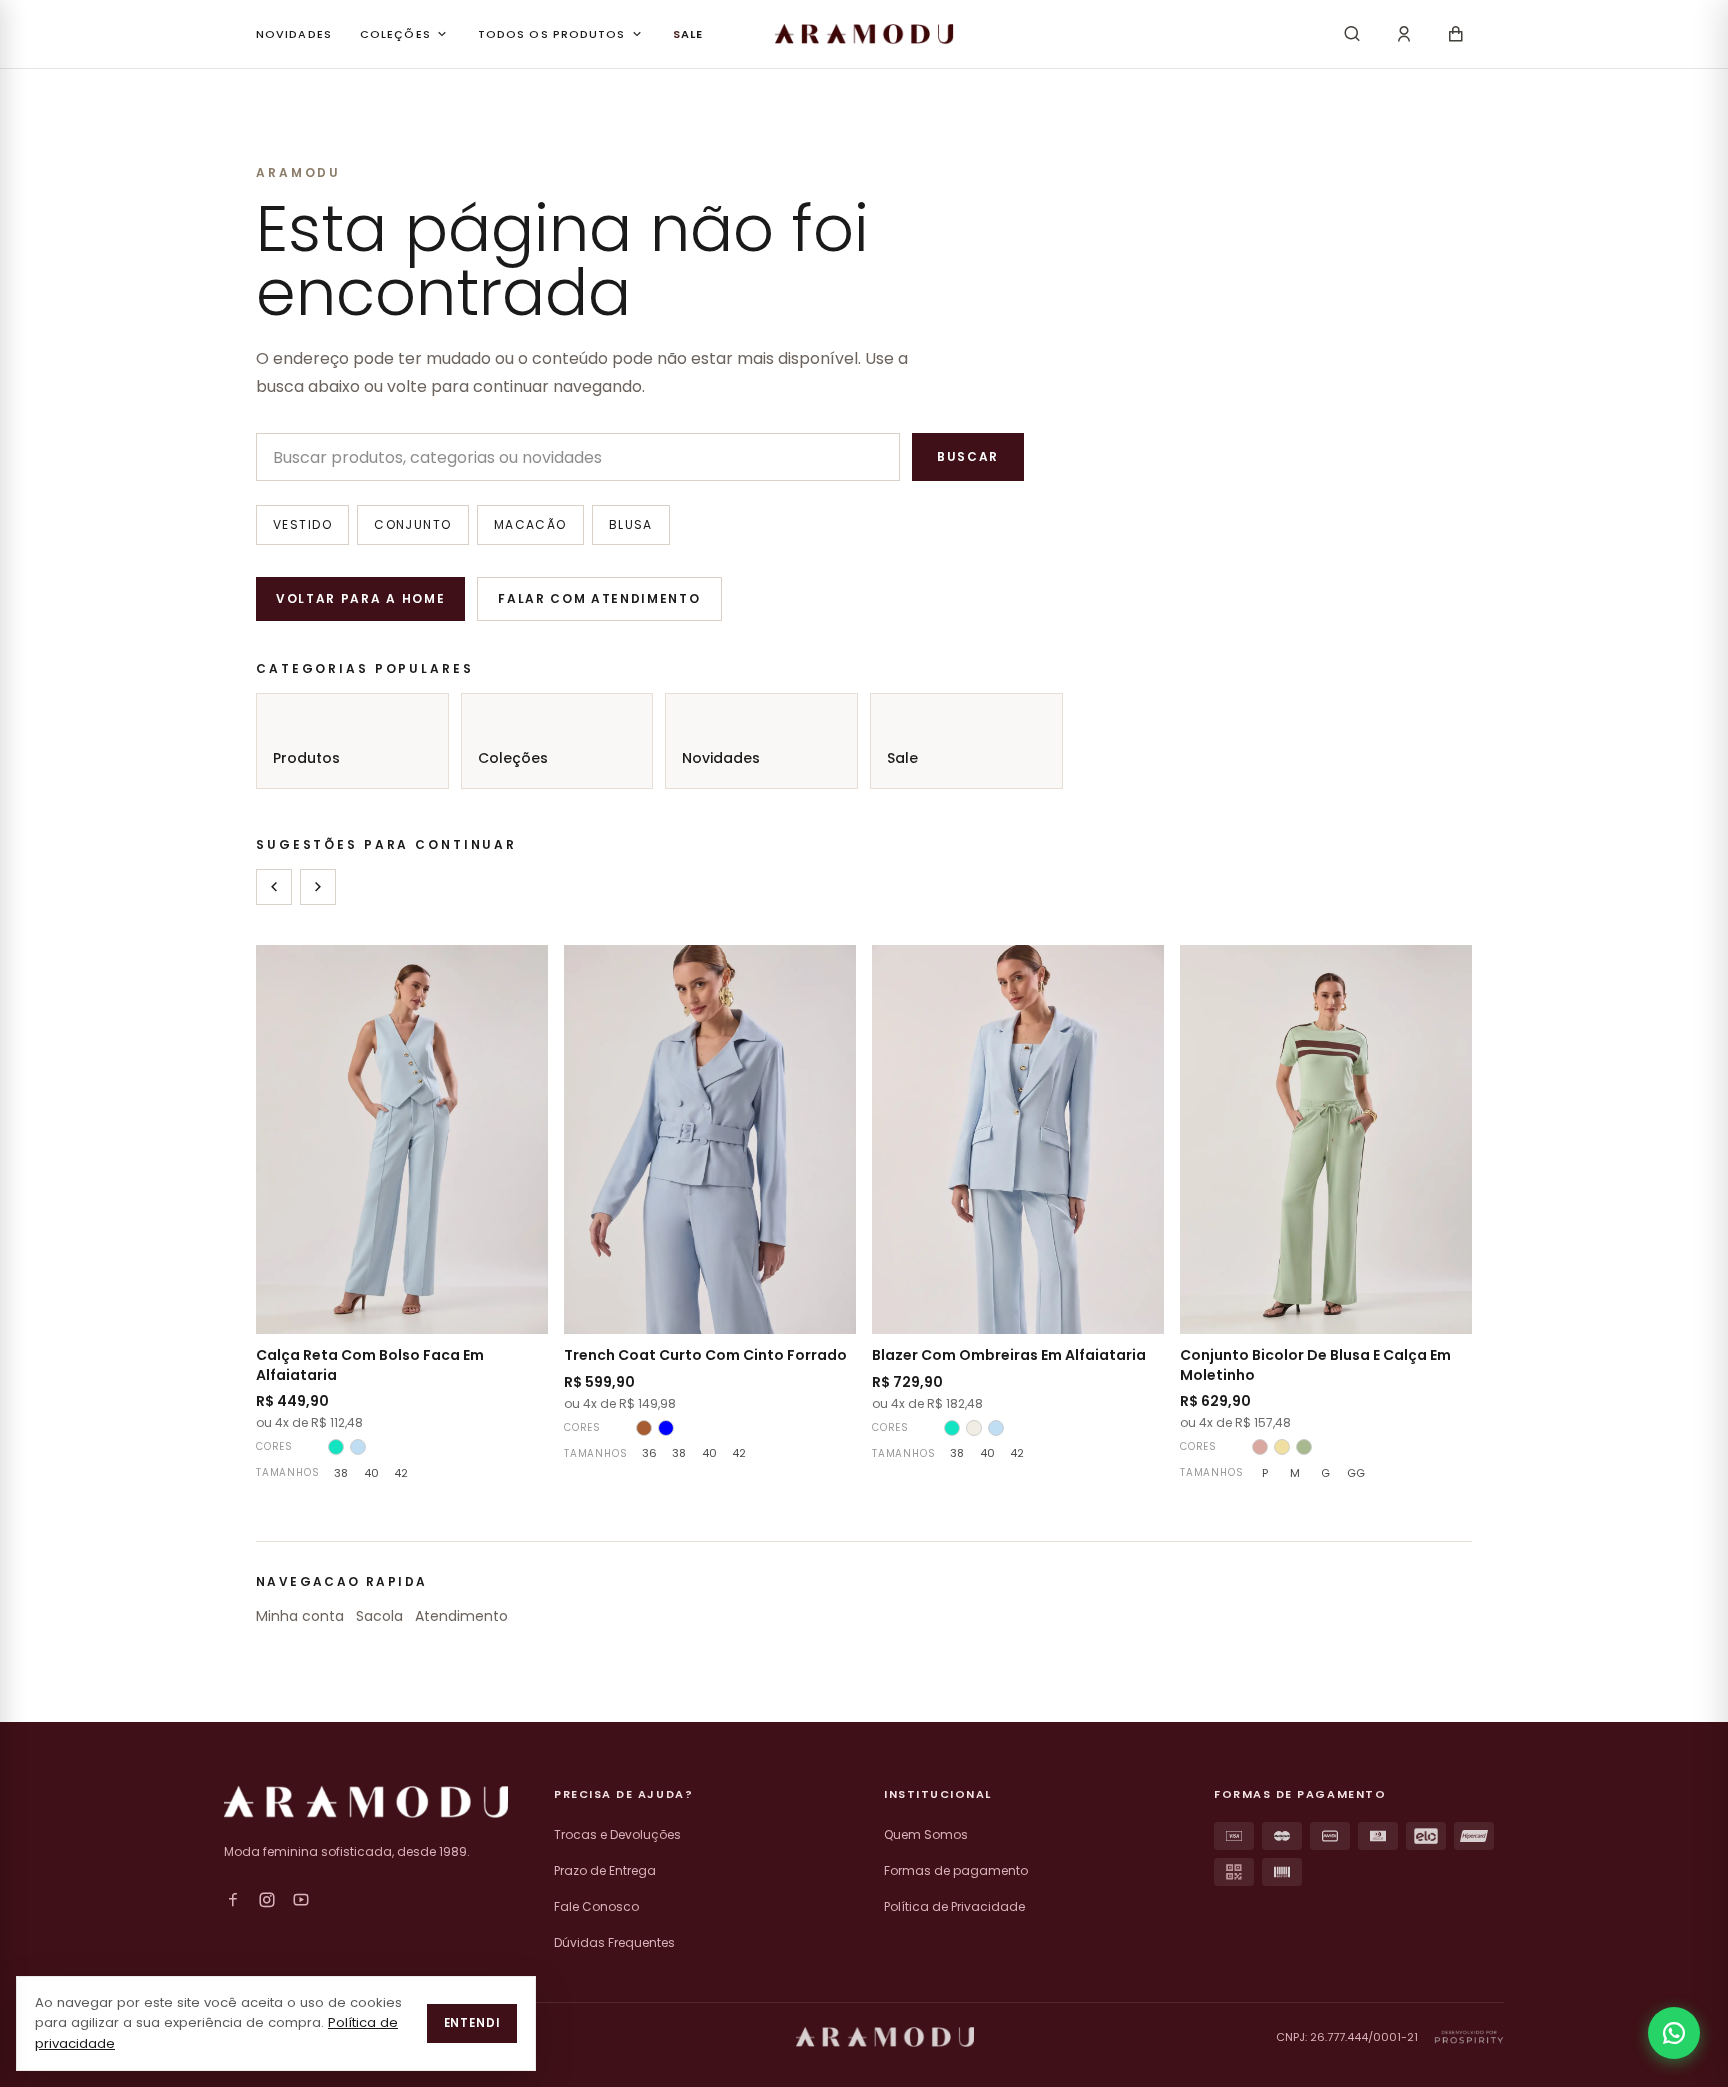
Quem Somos (926, 1834)
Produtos (306, 758)
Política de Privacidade (954, 1906)
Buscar (968, 456)
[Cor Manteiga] (1282, 1447)
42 (401, 1473)
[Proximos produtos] (318, 887)
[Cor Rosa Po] (1260, 1447)
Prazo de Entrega (605, 1870)
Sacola (379, 1616)
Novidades (721, 758)
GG (1356, 1473)
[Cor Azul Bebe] (358, 1447)
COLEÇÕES (395, 34)
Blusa (631, 524)
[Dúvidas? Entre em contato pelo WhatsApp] (1674, 2033)
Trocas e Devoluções (617, 1834)
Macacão (530, 524)
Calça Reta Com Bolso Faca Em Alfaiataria (370, 1364)
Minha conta (300, 1616)
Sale (902, 758)
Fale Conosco (596, 1906)
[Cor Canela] (644, 1428)
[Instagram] (267, 1900)
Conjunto (413, 524)
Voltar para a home (360, 598)
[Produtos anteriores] (274, 887)
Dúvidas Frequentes (614, 1942)
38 (341, 1473)
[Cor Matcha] (1304, 1447)
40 (371, 1473)
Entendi (472, 2023)
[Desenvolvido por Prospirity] (1469, 2037)
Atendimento (461, 1616)
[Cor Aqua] (336, 1447)
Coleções (513, 758)
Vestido (302, 524)
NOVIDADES (294, 34)
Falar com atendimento (599, 598)
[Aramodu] (864, 34)
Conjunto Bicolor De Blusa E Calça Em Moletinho (1315, 1364)
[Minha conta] (1404, 34)
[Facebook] (233, 1900)
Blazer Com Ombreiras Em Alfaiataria (1009, 1355)
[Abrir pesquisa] (1352, 34)
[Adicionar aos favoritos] (520, 973)
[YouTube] (301, 1900)
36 (649, 1453)
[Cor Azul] (666, 1428)
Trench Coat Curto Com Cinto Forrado (705, 1355)
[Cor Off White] (974, 1428)
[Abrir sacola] (1456, 34)
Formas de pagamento (956, 1870)
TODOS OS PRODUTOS (552, 34)
